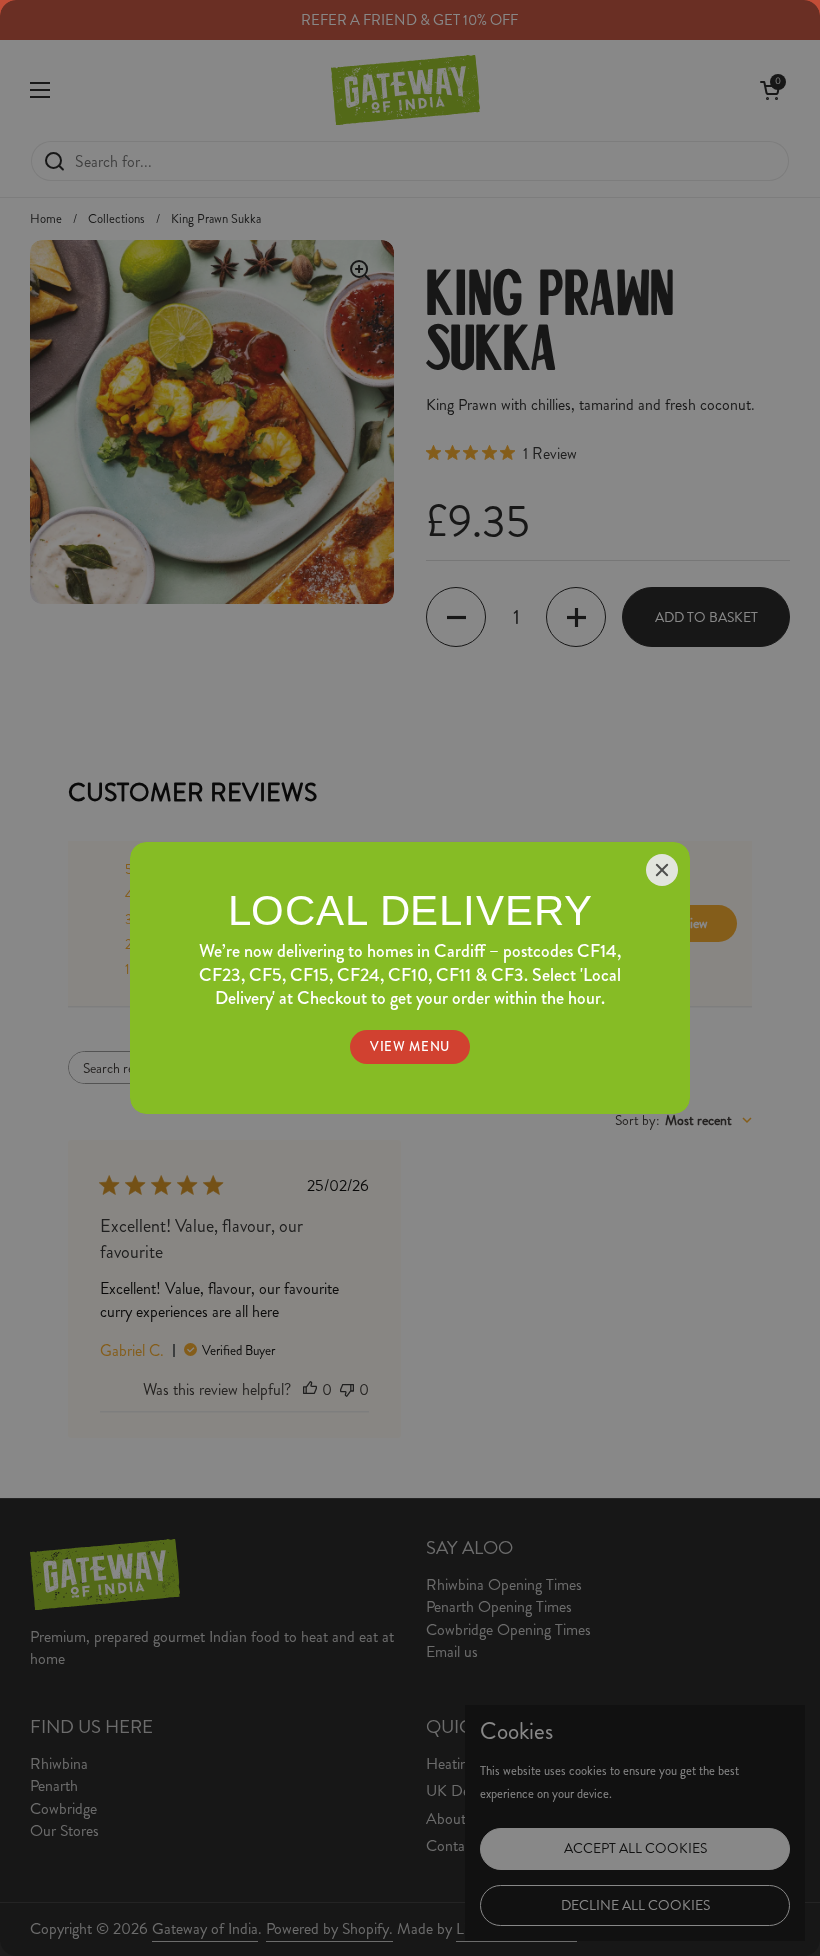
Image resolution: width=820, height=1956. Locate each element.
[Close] (662, 870)
